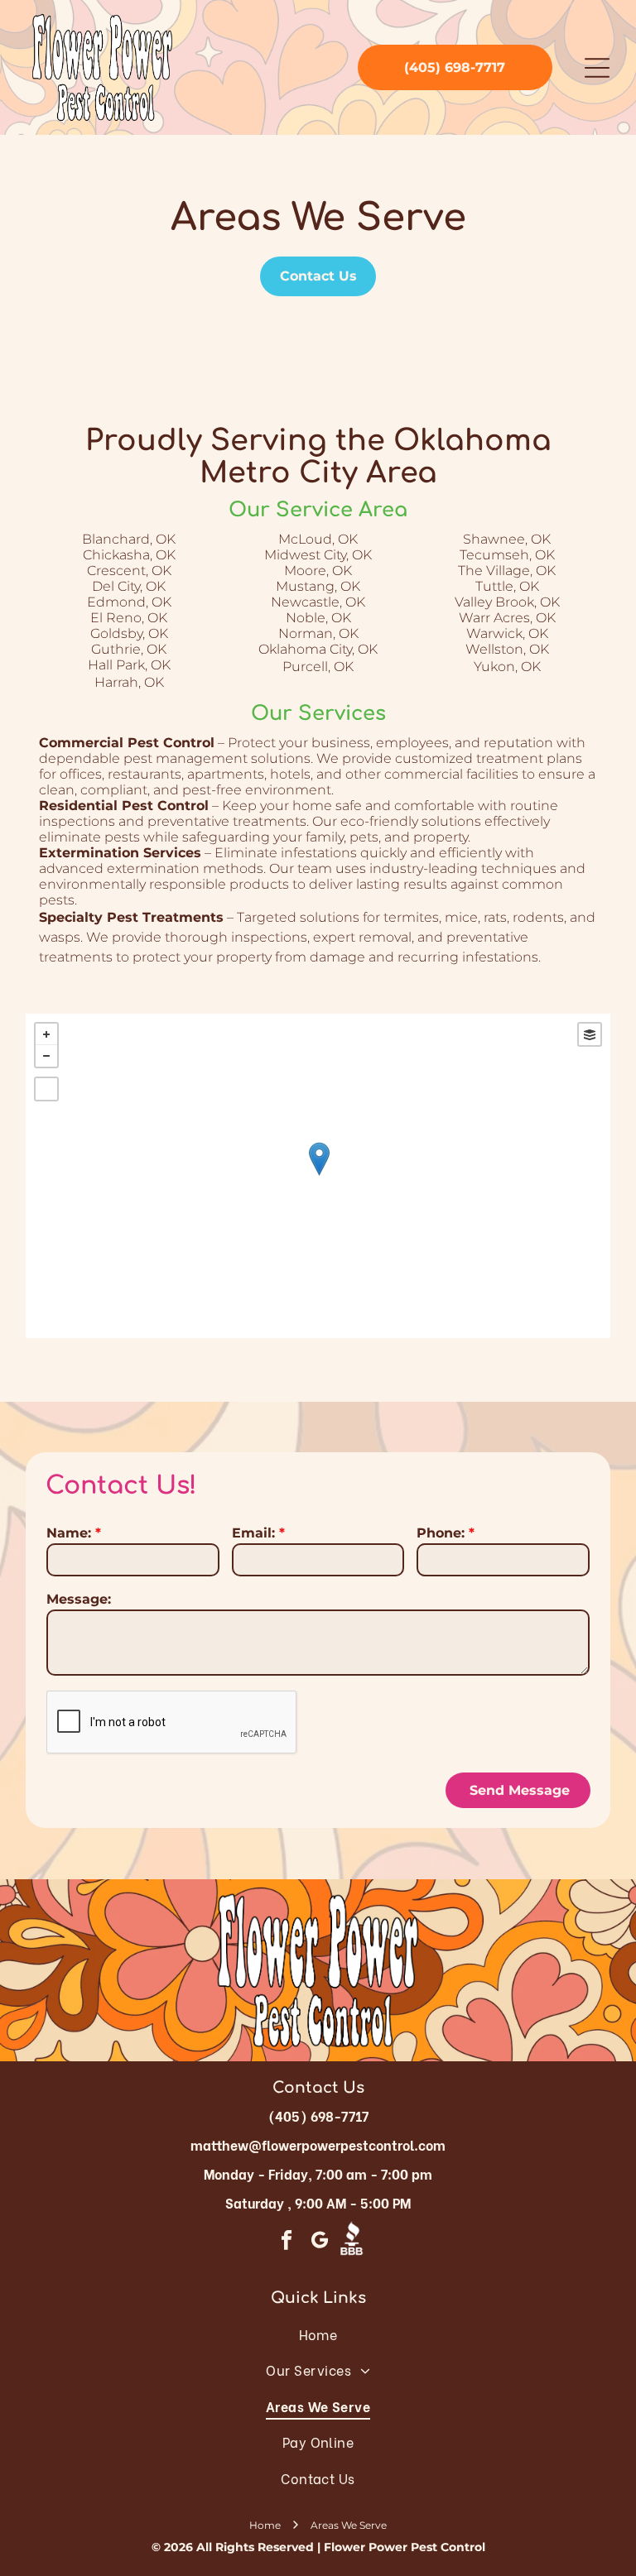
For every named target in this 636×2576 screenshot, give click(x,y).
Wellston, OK (507, 649)
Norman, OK (318, 633)
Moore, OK (318, 571)
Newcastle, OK (318, 602)
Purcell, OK (318, 667)
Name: (69, 1533)
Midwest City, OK (318, 555)
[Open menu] (597, 68)
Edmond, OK (129, 602)
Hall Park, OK (129, 665)
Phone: (441, 1533)
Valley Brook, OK (507, 602)
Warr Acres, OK (507, 618)
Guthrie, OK (129, 649)
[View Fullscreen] (46, 1089)
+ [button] (46, 1034)
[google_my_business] (319, 2243)
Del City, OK (129, 586)
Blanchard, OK (129, 539)
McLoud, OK (318, 539)
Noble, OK (318, 618)
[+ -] (318, 1176)
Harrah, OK (129, 682)
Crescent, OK (129, 571)
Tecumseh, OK (507, 555)
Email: (253, 1533)
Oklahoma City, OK (318, 649)
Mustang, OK (318, 586)
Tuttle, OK (507, 586)
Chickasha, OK (129, 555)
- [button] (46, 1056)
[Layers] (590, 1034)
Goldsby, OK (129, 633)
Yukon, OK (507, 667)
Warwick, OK (507, 633)
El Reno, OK (129, 618)
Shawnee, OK (507, 539)
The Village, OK (507, 571)
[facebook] (286, 2243)
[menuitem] (318, 2334)
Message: (79, 1599)
